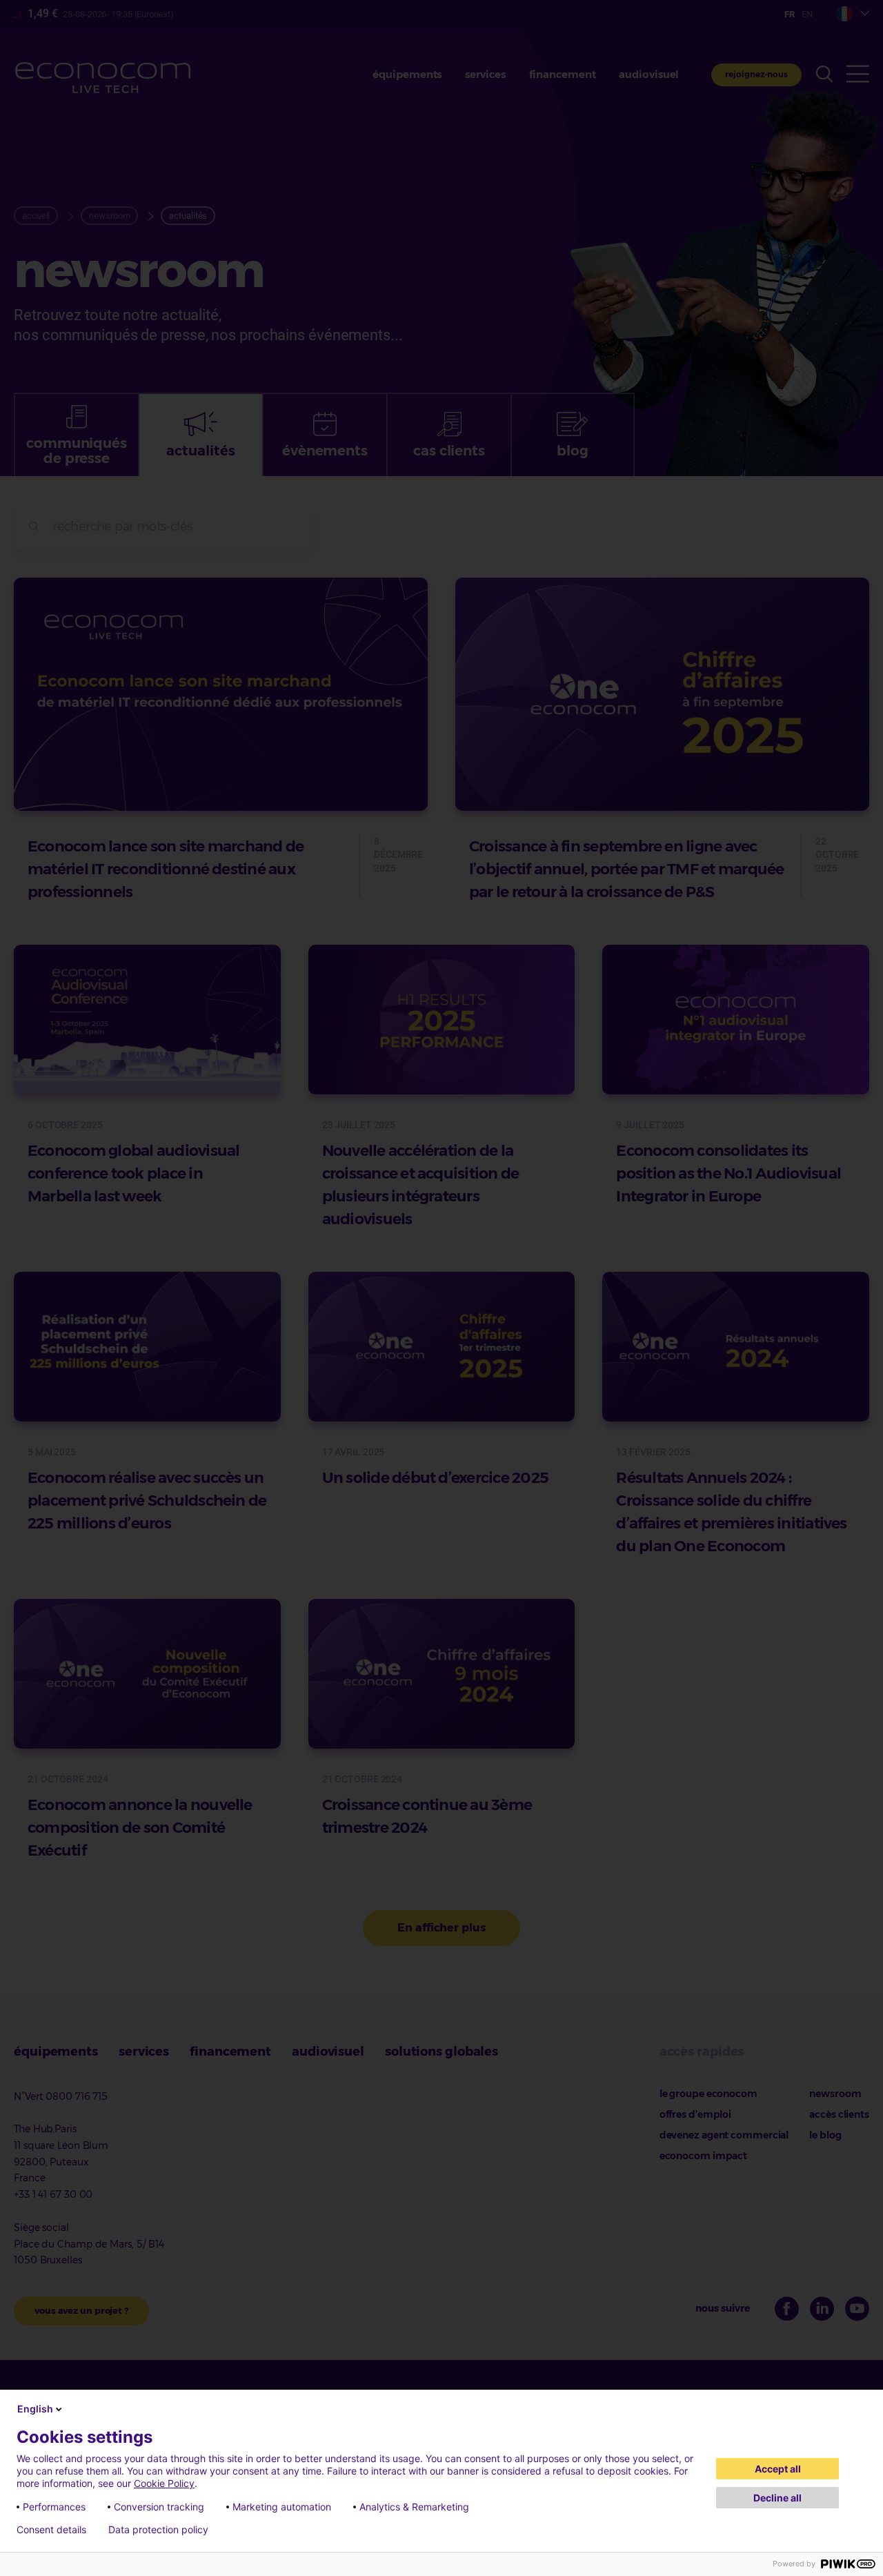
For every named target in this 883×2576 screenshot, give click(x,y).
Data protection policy (158, 2530)
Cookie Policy (164, 2483)
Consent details (51, 2530)
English (35, 2409)
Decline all (777, 2498)
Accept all (778, 2469)
